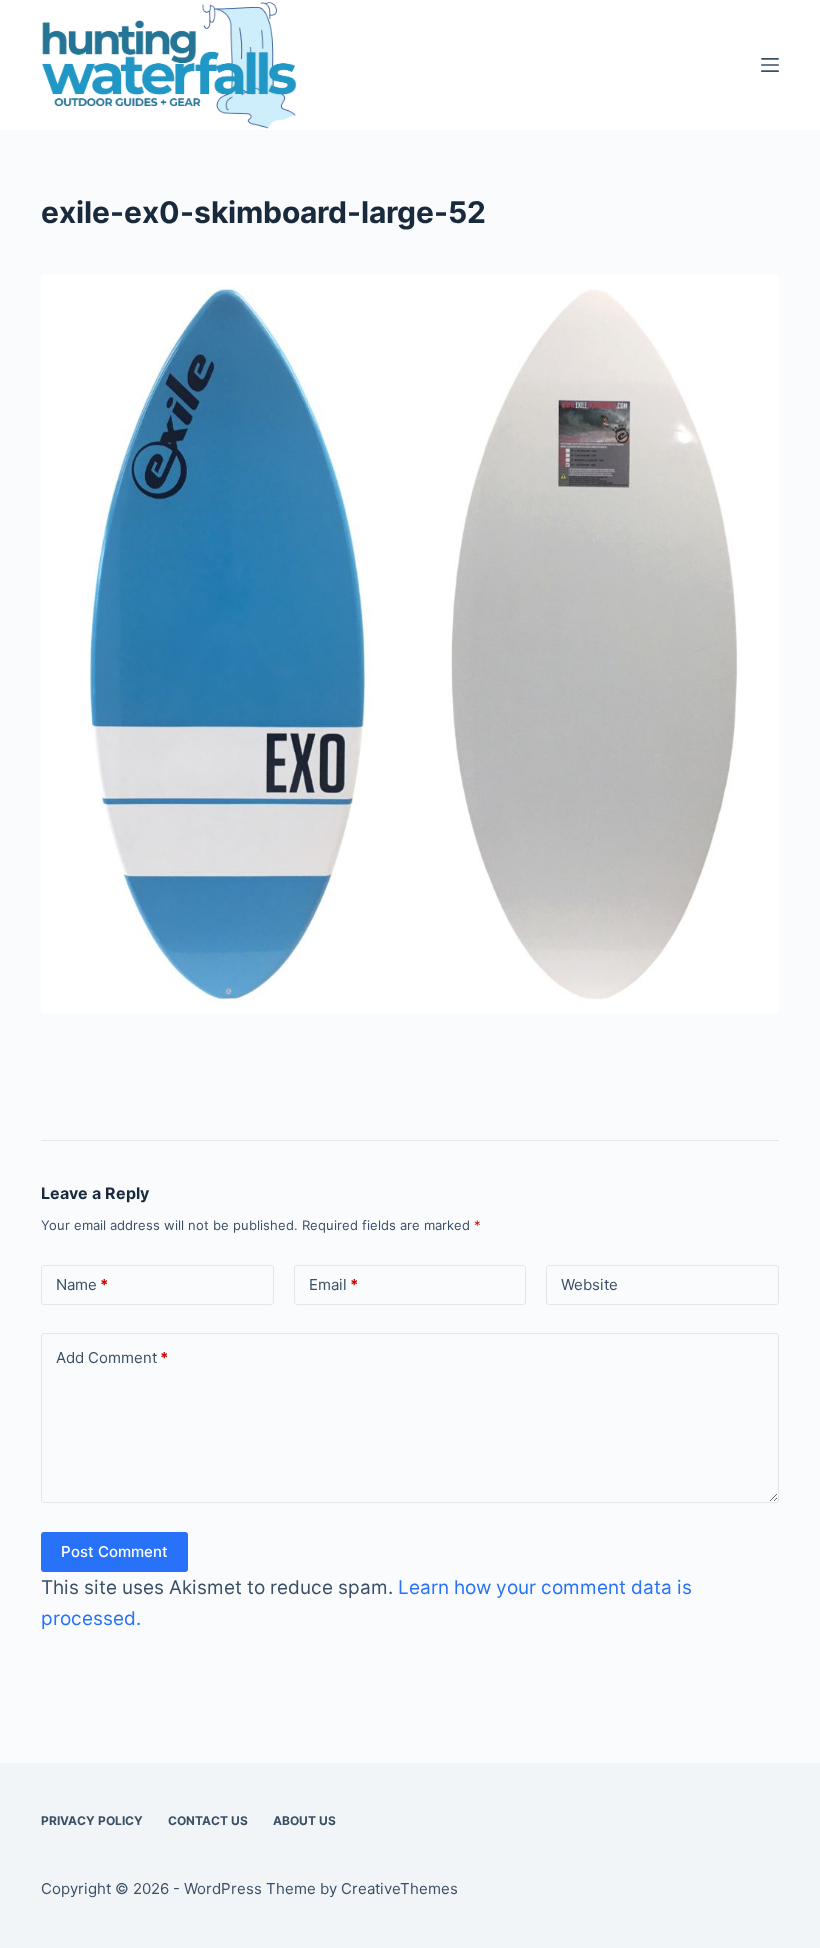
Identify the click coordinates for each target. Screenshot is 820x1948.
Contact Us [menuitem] (208, 1820)
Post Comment (114, 1551)
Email (333, 1284)
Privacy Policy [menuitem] (92, 1820)
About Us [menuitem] (304, 1820)
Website (589, 1284)
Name (82, 1284)
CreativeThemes (399, 1888)
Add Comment (112, 1357)
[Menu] (770, 65)
